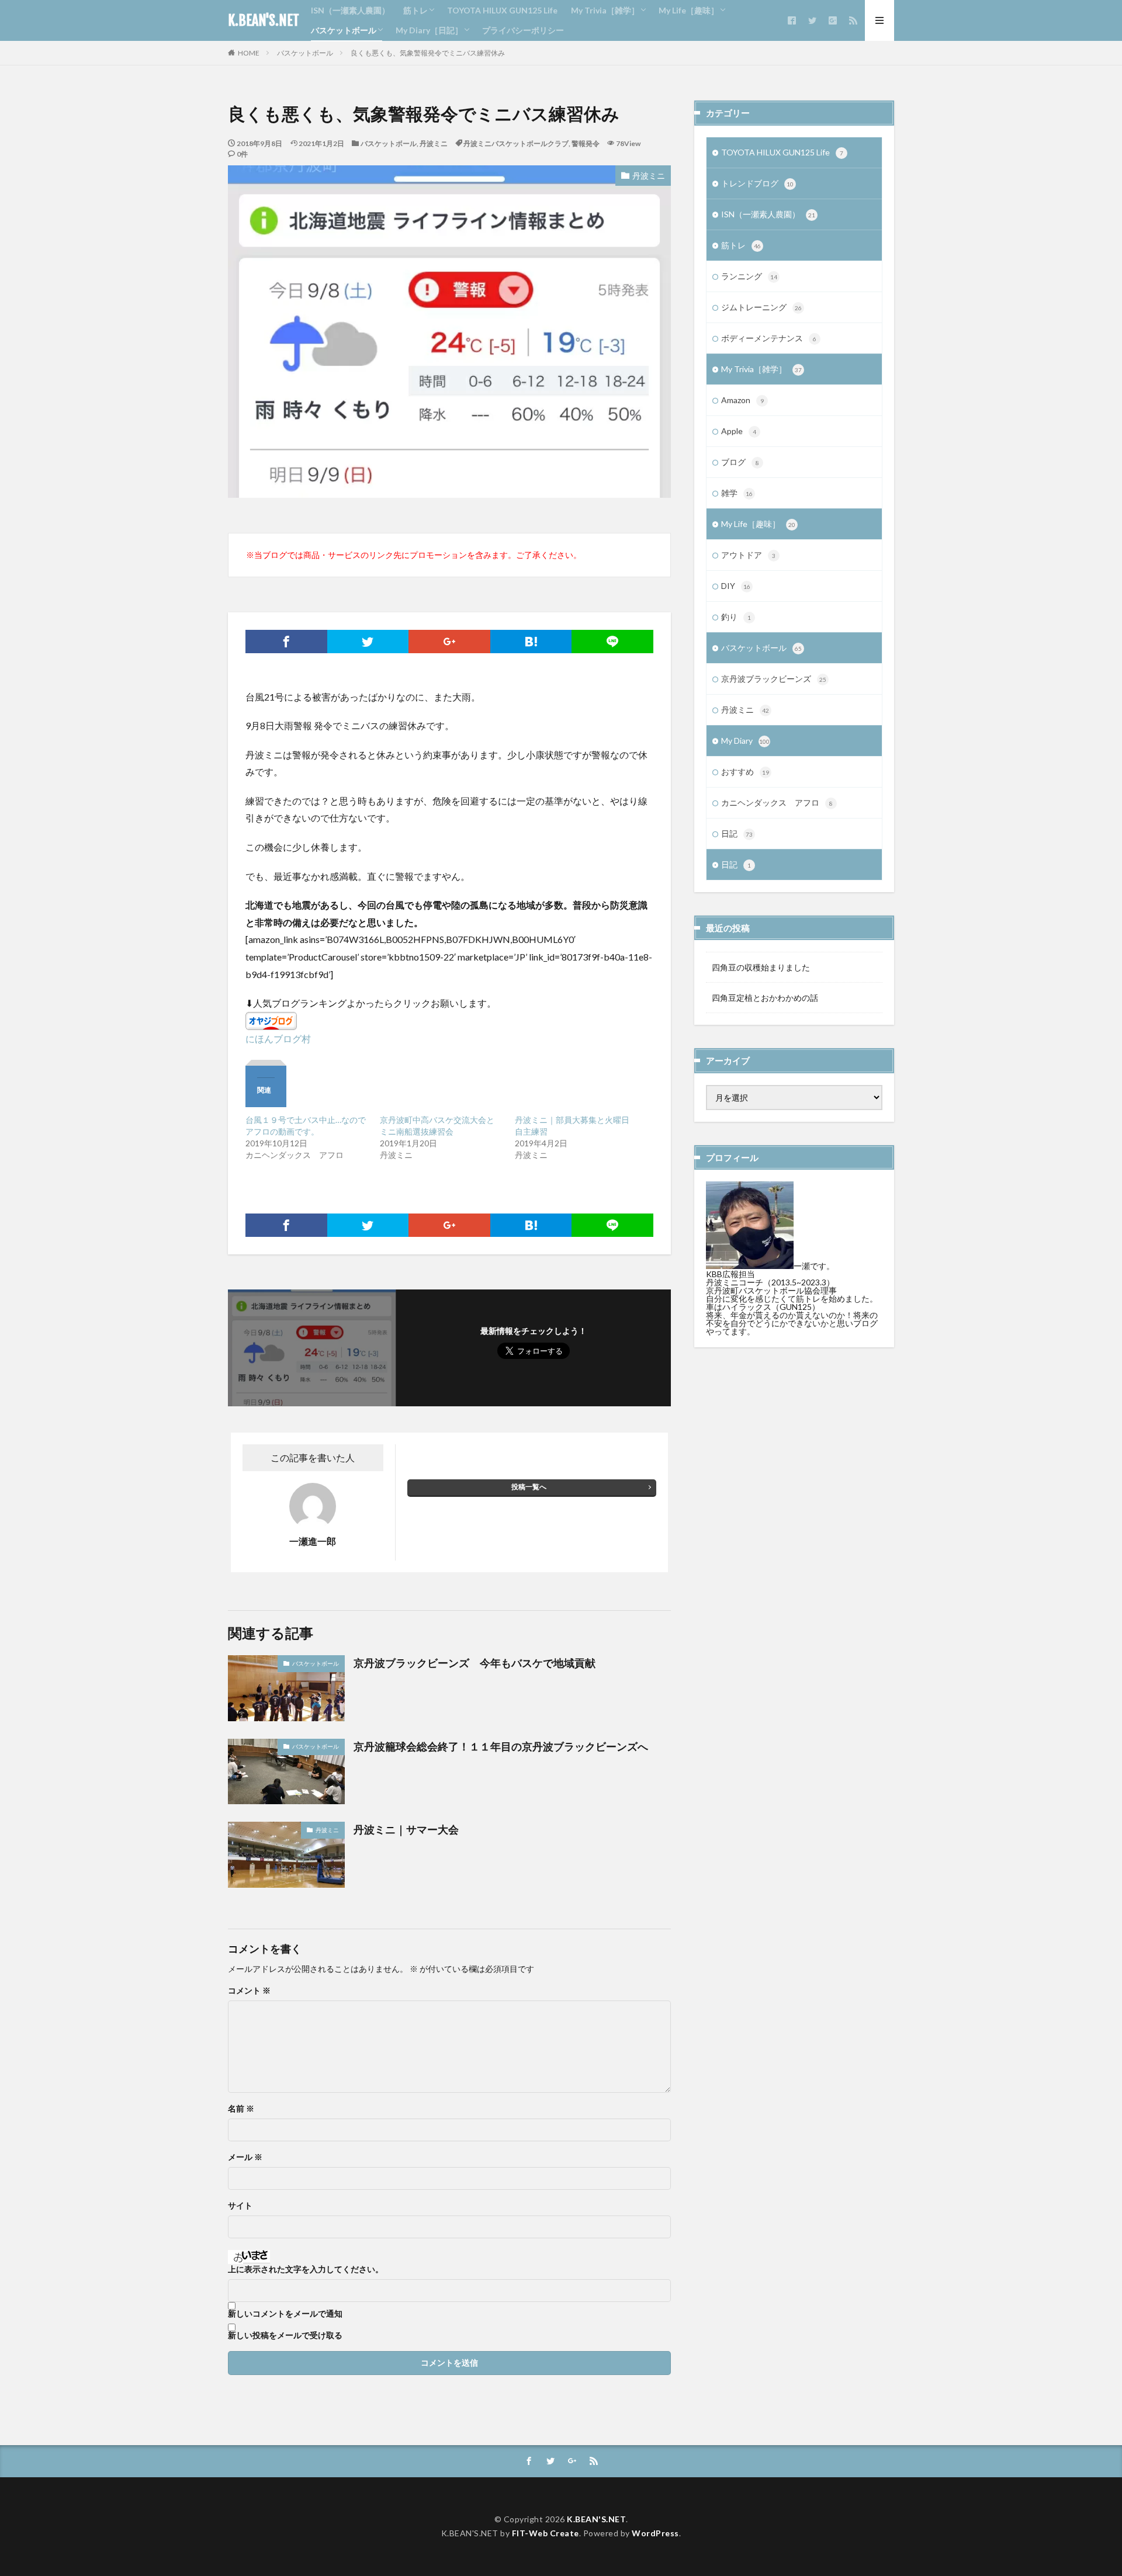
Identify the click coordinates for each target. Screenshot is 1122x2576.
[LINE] (612, 642)
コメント (249, 1991)
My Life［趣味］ (689, 10)
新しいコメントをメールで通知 (285, 2314)
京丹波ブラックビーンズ (774, 679)
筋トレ (415, 10)
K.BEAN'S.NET (264, 20)
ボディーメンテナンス (769, 338)
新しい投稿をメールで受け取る (285, 2335)
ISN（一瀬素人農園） (350, 10)
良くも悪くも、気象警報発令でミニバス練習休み (428, 53)
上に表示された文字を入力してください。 (306, 2269)
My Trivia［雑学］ (605, 10)
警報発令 (586, 143)
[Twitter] (368, 642)
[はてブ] (531, 642)
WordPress (655, 2533)
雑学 (737, 493)
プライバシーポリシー (523, 30)
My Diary (745, 741)
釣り (736, 617)
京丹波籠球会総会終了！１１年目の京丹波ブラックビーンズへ (501, 1746)
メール (245, 2157)
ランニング (749, 276)
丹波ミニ (434, 143)
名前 (241, 2109)
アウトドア (748, 555)
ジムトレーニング (761, 307)
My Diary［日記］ (429, 30)
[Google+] (449, 642)
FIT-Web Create (546, 2533)
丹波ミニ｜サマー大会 (406, 1829)
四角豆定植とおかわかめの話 (765, 998)
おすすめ (745, 772)
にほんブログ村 (278, 1039)
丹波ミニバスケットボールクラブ (516, 143)
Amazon (742, 400)
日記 (737, 833)
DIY (736, 586)
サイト (240, 2206)
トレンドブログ (757, 183)
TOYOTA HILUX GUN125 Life (502, 10)
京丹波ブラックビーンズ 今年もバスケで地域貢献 (475, 1663)
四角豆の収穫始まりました (761, 967)
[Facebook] (286, 642)
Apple (739, 431)
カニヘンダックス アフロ (777, 802)
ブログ (740, 462)
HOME (249, 53)
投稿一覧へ (529, 1487)
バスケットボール (344, 30)
